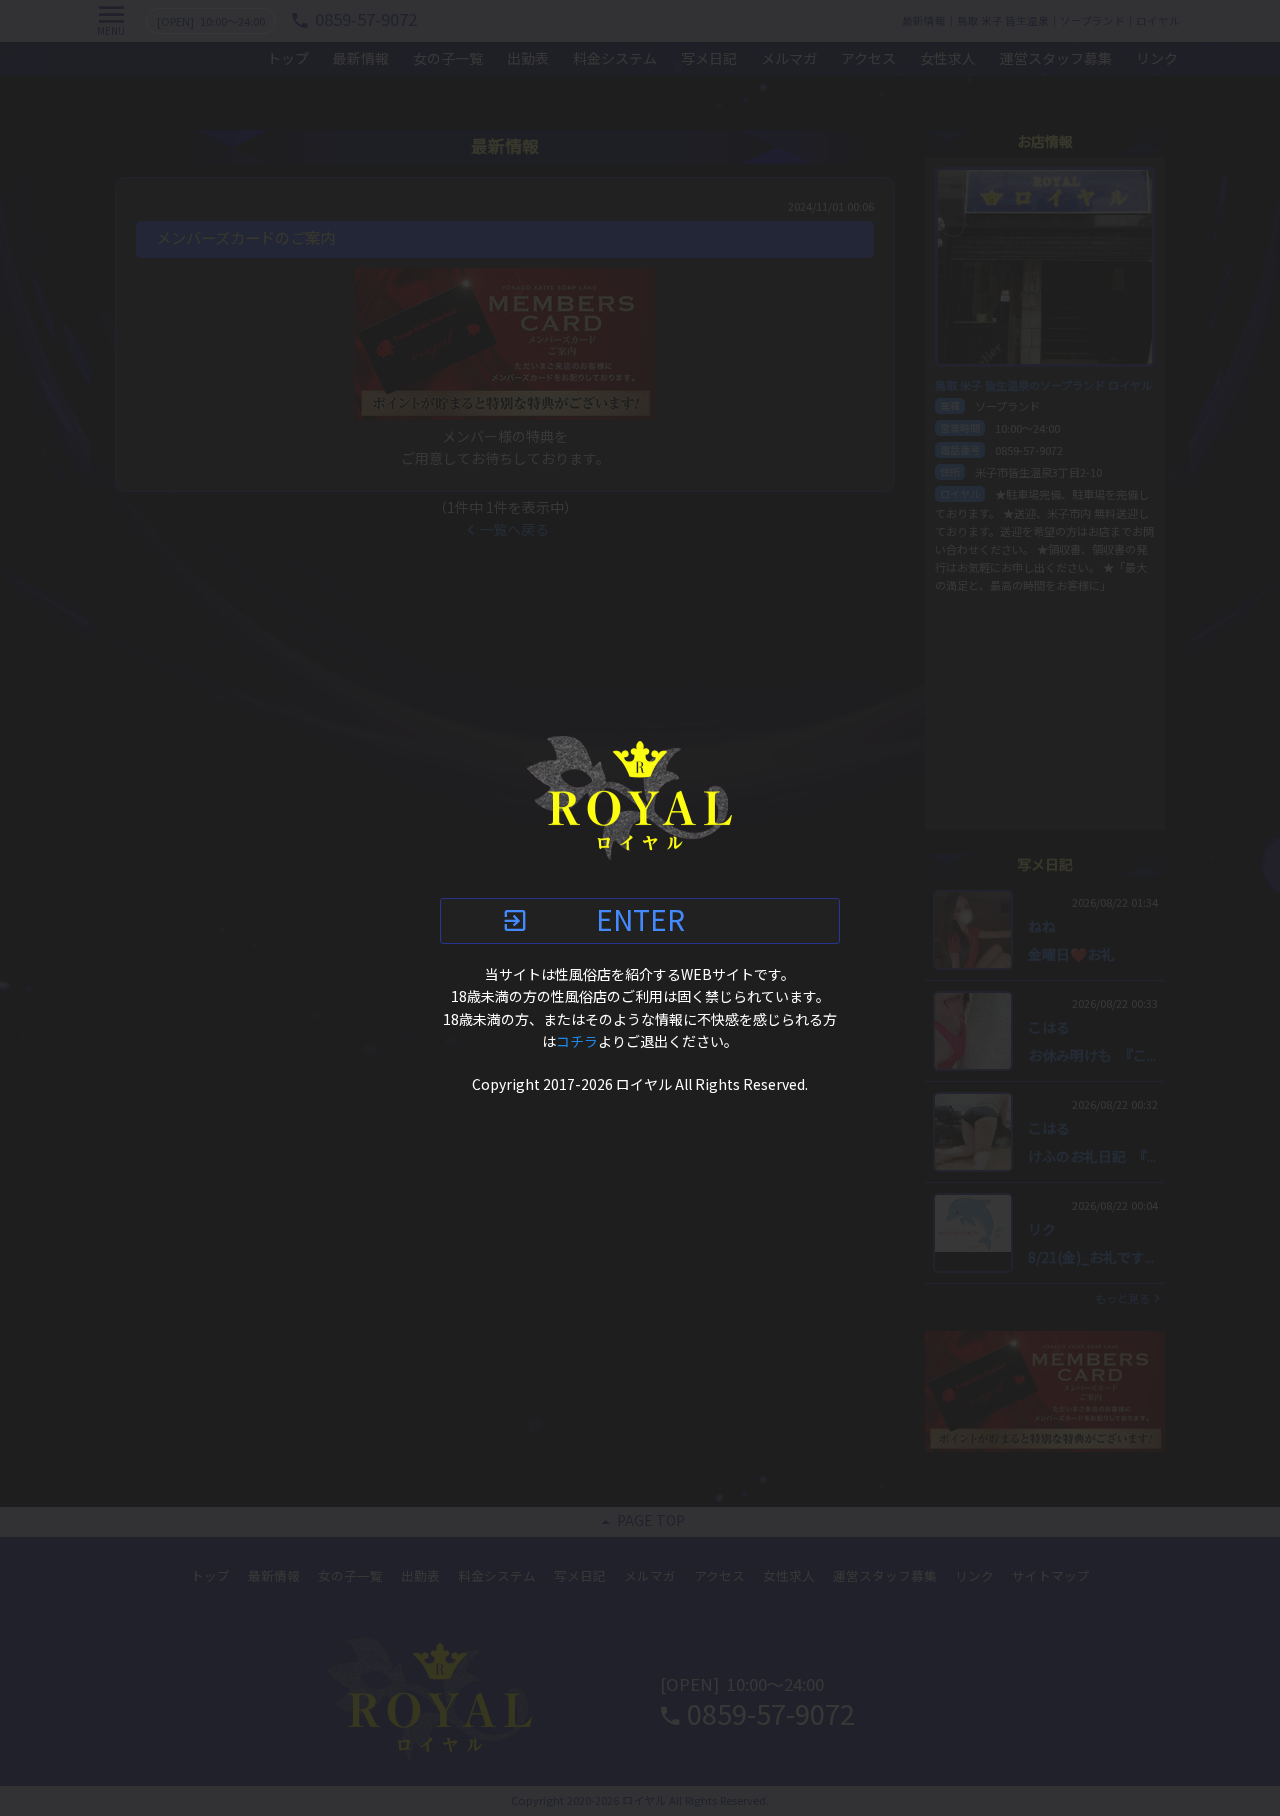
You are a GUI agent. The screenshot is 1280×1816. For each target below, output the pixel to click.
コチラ (577, 1042)
